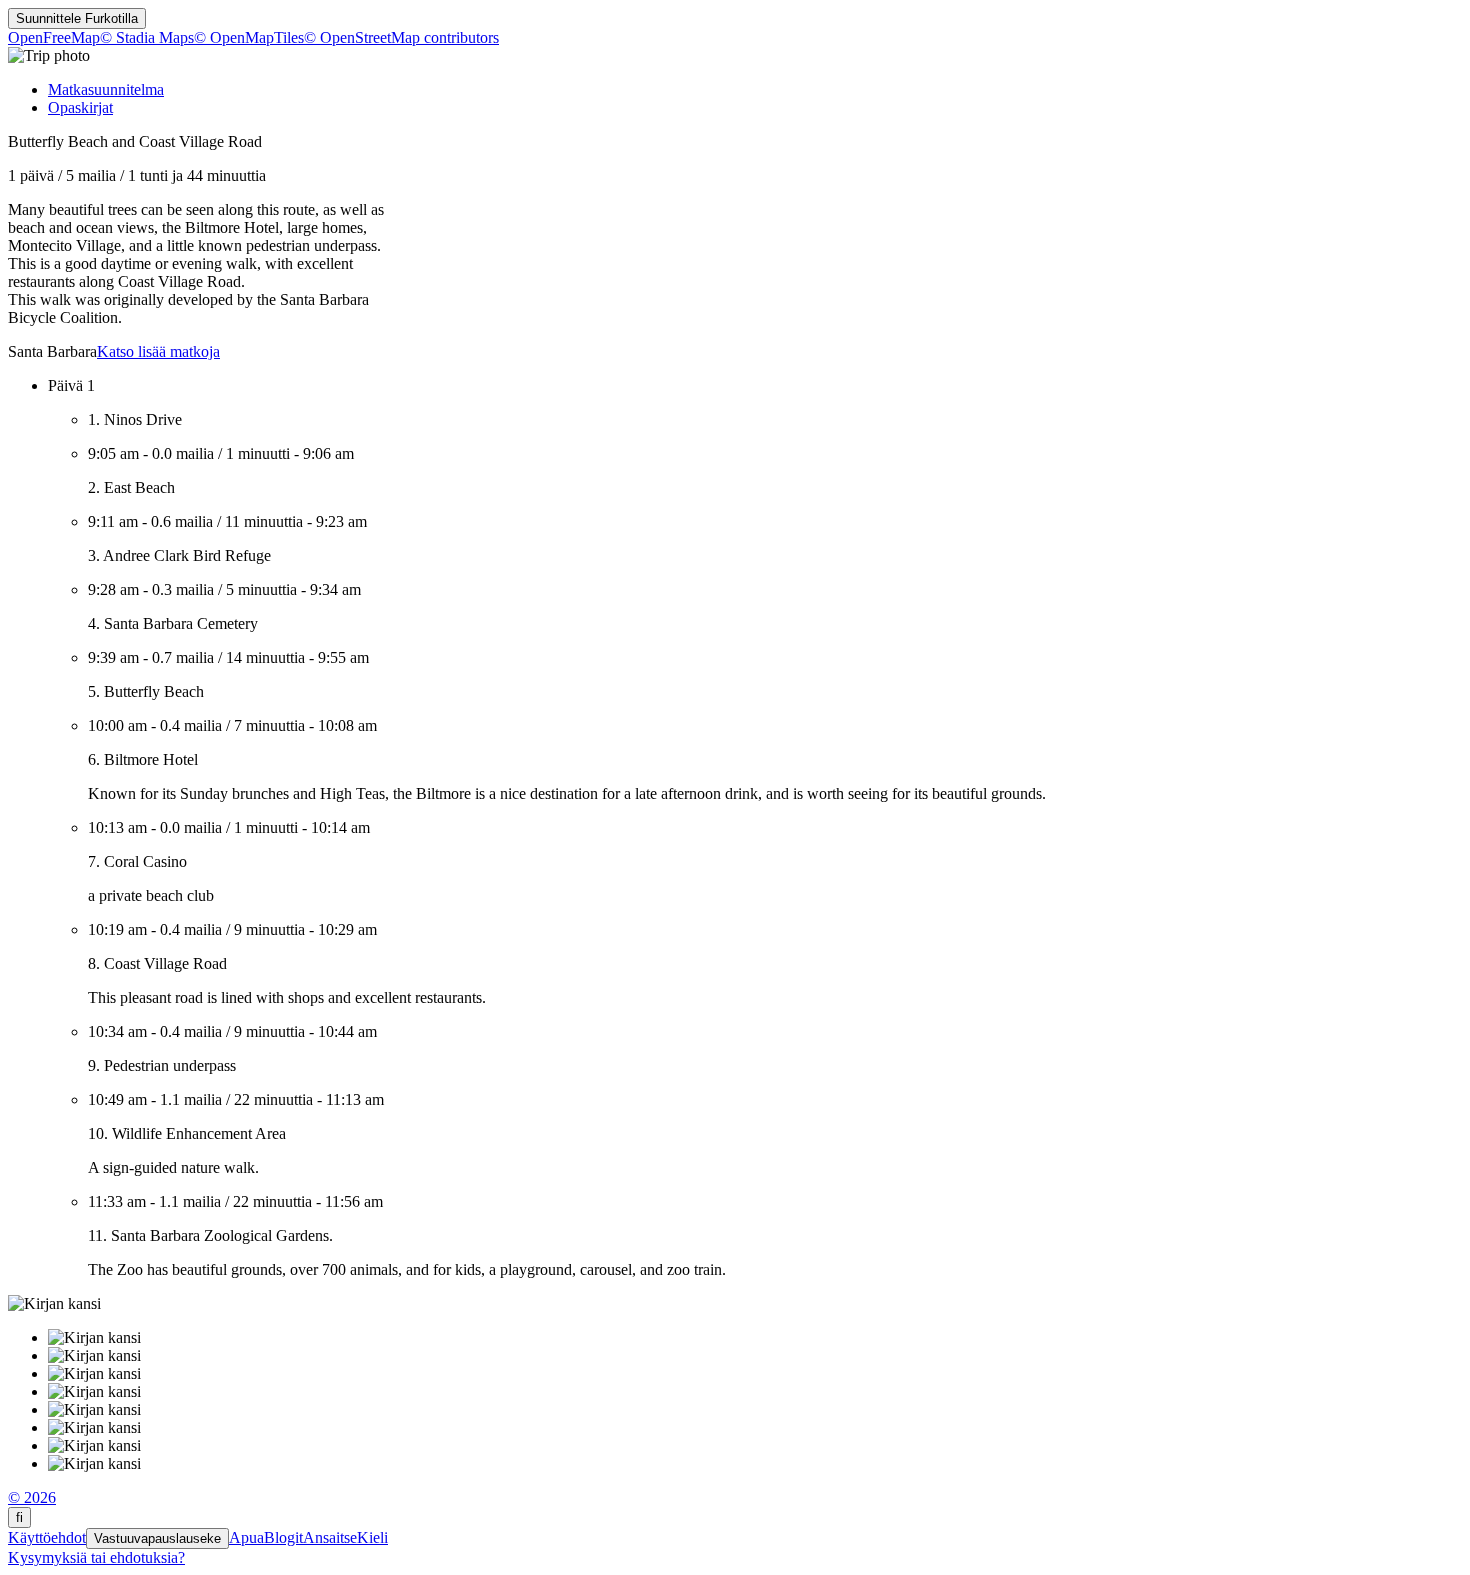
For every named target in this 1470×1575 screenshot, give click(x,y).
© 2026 (32, 1497)
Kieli (372, 1537)
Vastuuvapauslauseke (157, 1538)
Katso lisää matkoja (158, 351)
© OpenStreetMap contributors (401, 37)
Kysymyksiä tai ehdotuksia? (96, 1557)
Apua (246, 1537)
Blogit (283, 1537)
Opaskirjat (80, 107)
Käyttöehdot (47, 1537)
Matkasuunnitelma (106, 89)
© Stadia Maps (147, 37)
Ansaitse (330, 1537)
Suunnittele (77, 18)
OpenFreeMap (54, 37)
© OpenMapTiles (249, 37)
